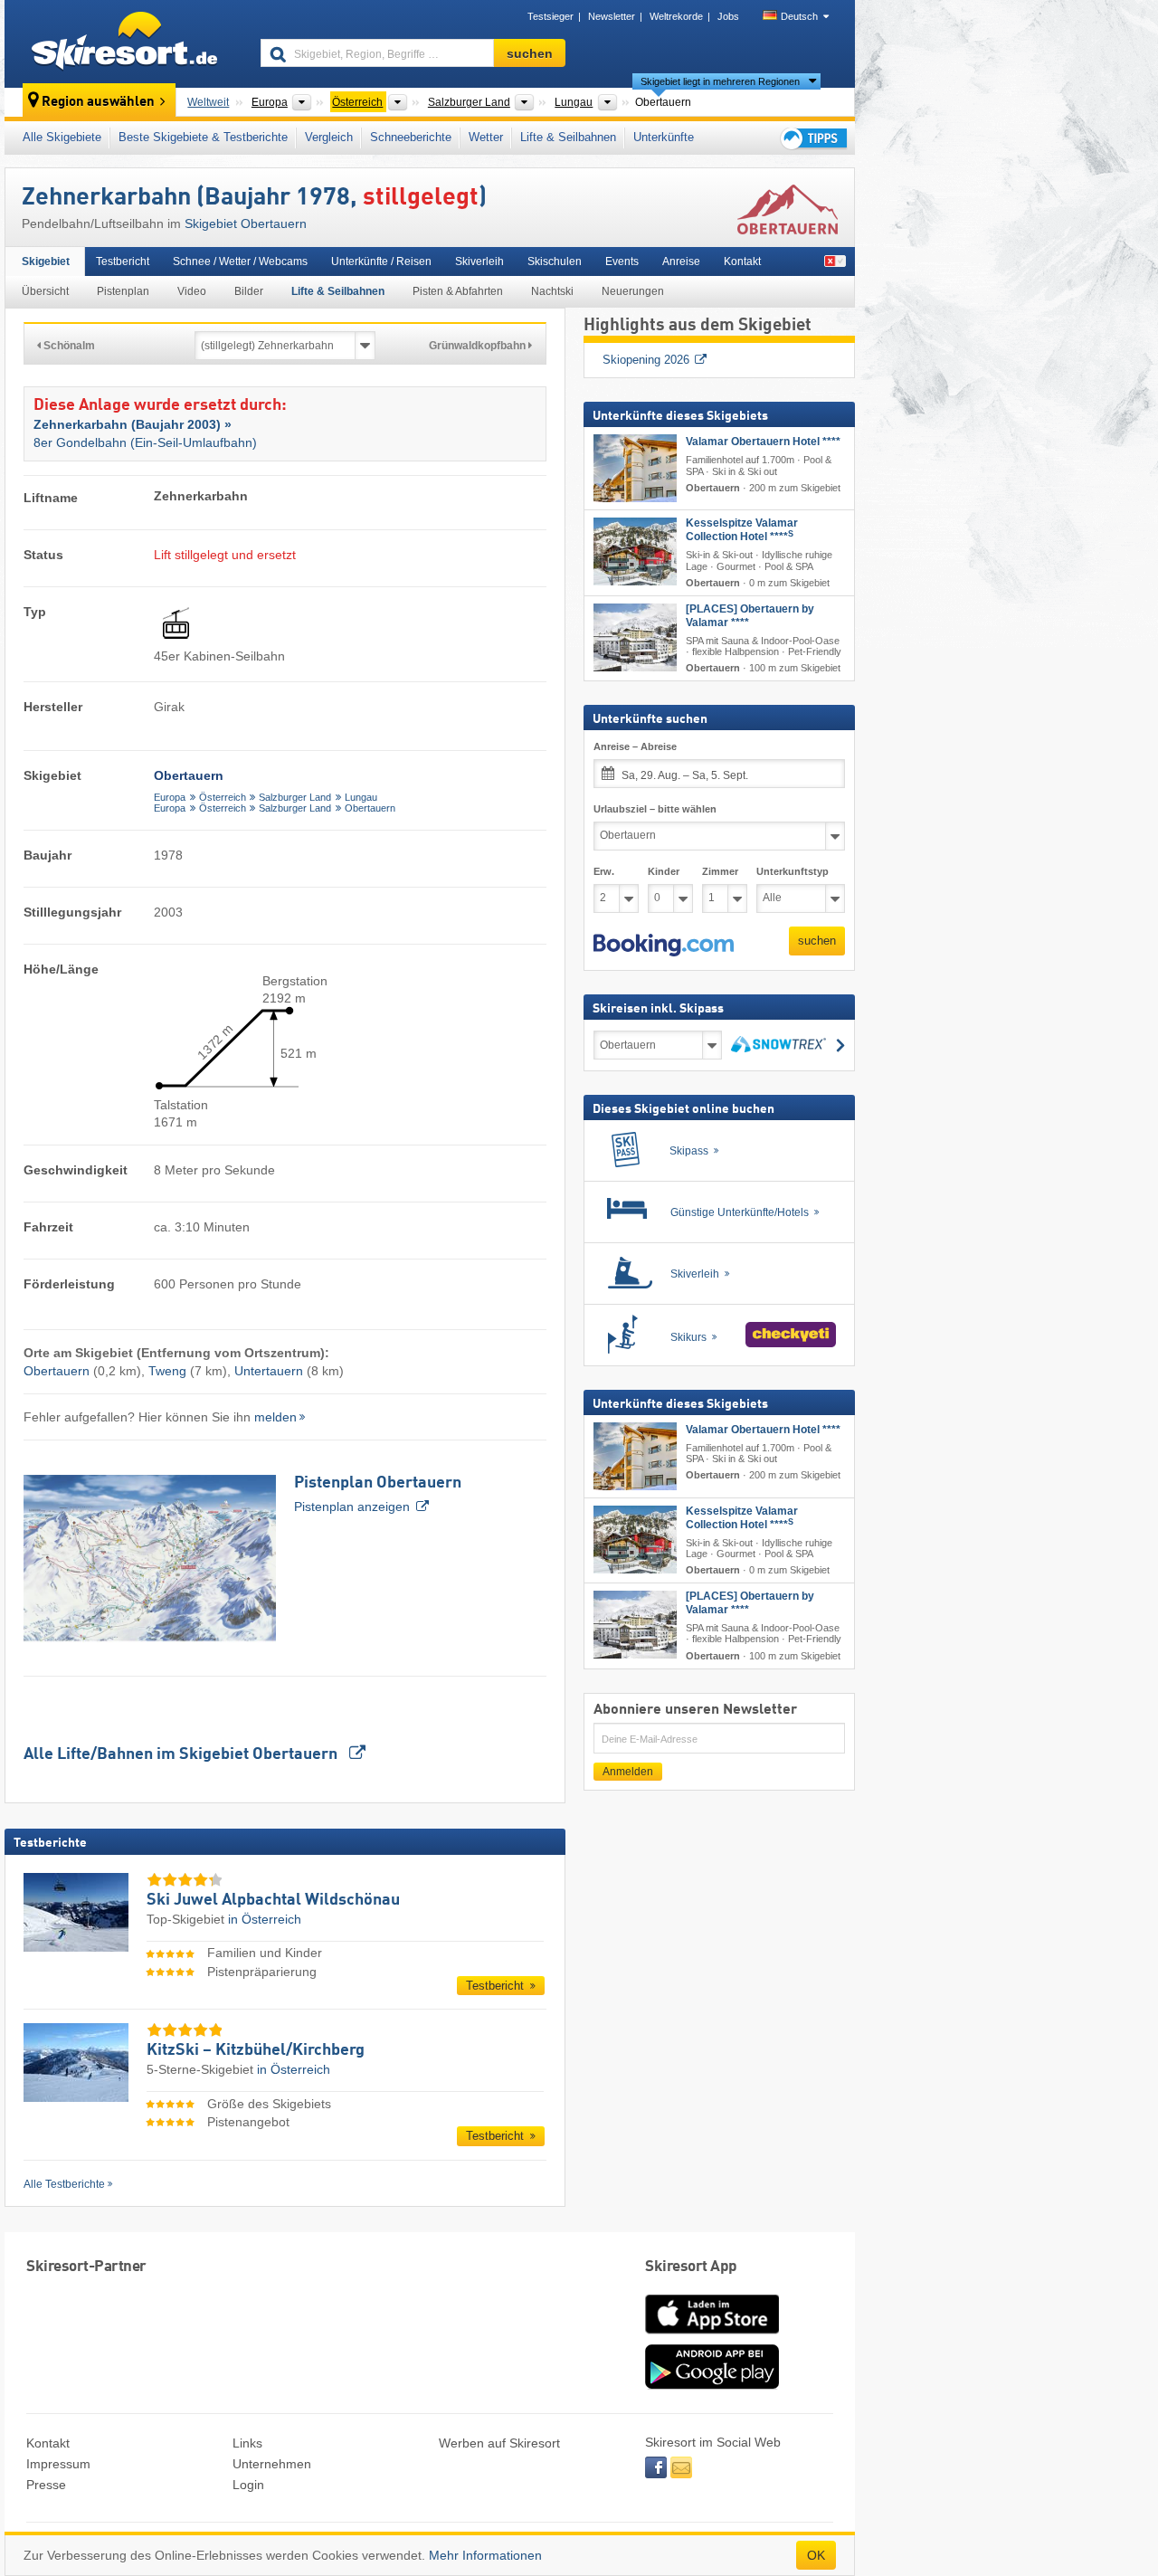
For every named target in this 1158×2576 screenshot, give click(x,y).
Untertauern (269, 1371)
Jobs (728, 16)
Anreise (681, 261)
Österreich (223, 797)
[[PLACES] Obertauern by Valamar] (635, 637)
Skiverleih (479, 261)
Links (247, 2443)
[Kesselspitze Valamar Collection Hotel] (635, 551)
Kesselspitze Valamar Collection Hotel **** (742, 530)
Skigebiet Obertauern (246, 223)
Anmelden (628, 1772)
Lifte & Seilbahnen (568, 137)
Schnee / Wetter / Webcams (240, 261)
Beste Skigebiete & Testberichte (203, 137)
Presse (46, 2485)
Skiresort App (691, 2267)
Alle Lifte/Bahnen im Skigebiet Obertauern (182, 1754)
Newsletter (612, 16)
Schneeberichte (411, 137)
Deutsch (799, 16)
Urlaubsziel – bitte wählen (655, 809)
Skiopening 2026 (646, 360)
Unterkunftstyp (793, 871)
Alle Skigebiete (62, 137)
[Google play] (712, 2385)
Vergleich (329, 137)
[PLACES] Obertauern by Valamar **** (750, 616)
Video (192, 291)
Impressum (58, 2464)
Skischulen (555, 261)
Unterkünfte (664, 137)
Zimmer (720, 871)
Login (248, 2485)
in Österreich (265, 1919)
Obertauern (370, 808)
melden (275, 1417)
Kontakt (742, 261)
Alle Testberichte (64, 2184)
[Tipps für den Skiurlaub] (812, 138)
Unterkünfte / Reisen (381, 261)
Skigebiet (46, 261)
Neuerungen (633, 291)
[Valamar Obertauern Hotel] (635, 468)
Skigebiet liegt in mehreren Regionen (720, 81)
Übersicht (45, 291)
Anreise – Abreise (635, 746)
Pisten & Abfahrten (458, 291)
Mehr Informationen (485, 2555)
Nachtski (552, 291)
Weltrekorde (676, 16)
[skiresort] (124, 43)
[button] (664, 946)
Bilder (249, 291)
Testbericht (123, 261)
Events (622, 261)
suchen (817, 941)
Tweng (167, 1371)
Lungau (361, 797)
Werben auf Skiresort (499, 2443)
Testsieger (551, 16)
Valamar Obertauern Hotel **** (763, 442)
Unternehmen (272, 2464)
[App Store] (712, 2335)
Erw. (604, 871)
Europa (170, 797)
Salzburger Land (295, 797)
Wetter (486, 137)
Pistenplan (123, 291)
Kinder (664, 871)
